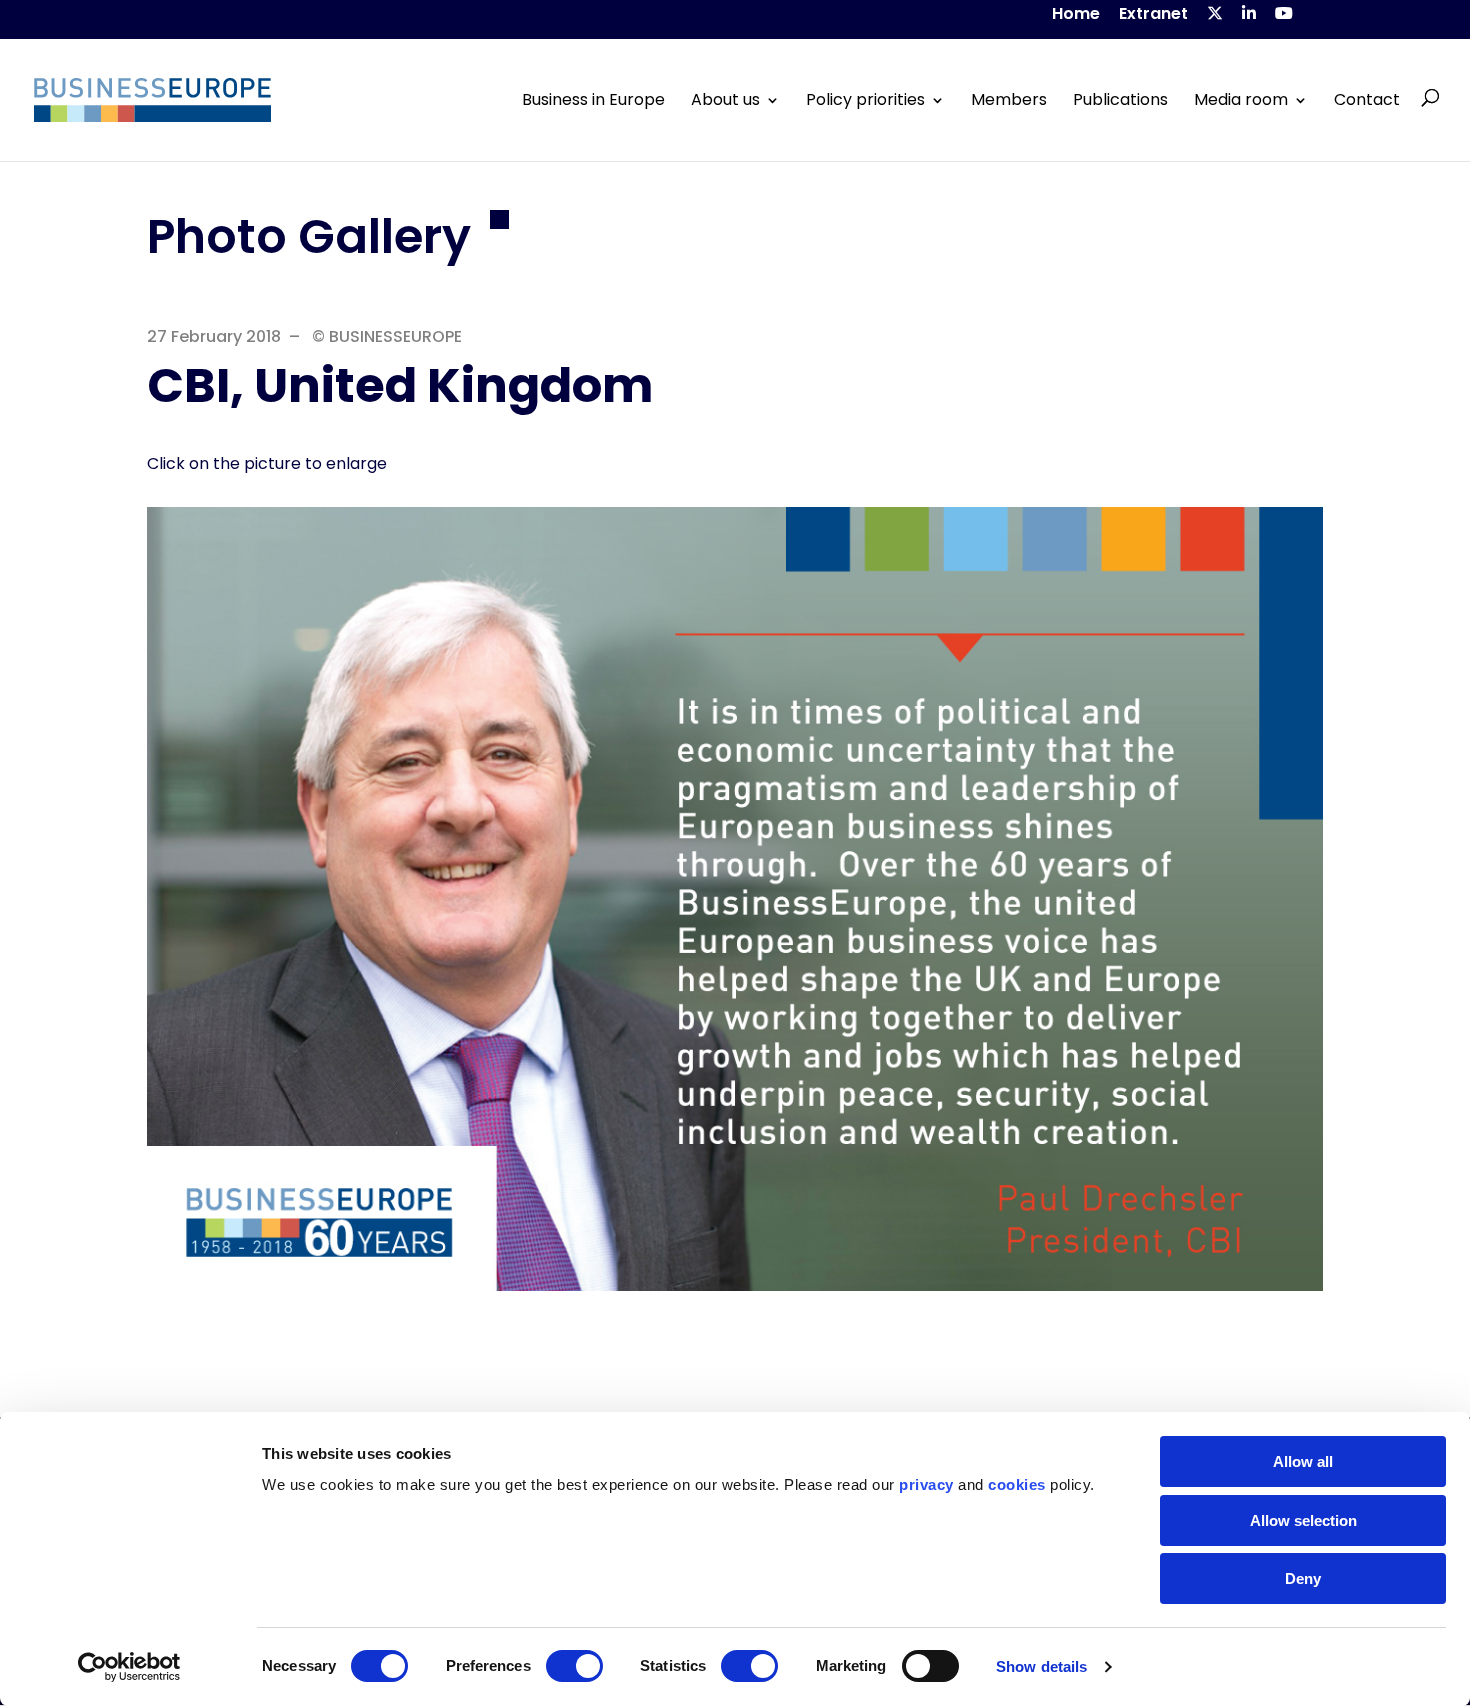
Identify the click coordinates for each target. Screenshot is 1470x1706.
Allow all (1303, 1461)
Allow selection (1303, 1520)
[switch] (574, 1666)
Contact (1367, 100)
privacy (926, 1484)
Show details (1041, 1666)
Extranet (1153, 15)
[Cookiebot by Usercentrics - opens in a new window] (129, 1667)
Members (1009, 100)
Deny (1303, 1578)
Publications (1120, 100)
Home (1076, 15)
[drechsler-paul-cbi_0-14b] (735, 1286)
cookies (1017, 1484)
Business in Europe (593, 100)
